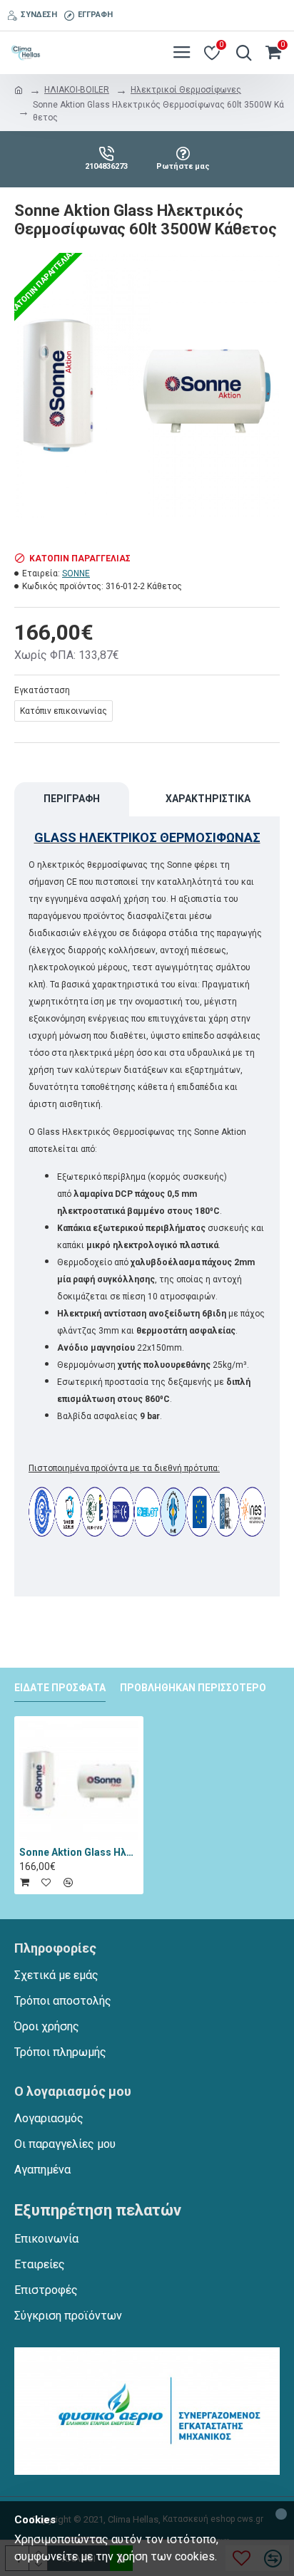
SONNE (76, 573)
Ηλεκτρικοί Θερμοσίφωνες (186, 90)
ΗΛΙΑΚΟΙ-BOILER (77, 90)
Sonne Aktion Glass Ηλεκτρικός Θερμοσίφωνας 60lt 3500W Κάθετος (79, 1852)
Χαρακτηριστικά (208, 799)
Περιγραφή (72, 799)
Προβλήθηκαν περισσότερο (193, 1688)
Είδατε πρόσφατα (60, 1688)
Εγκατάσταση (42, 690)
